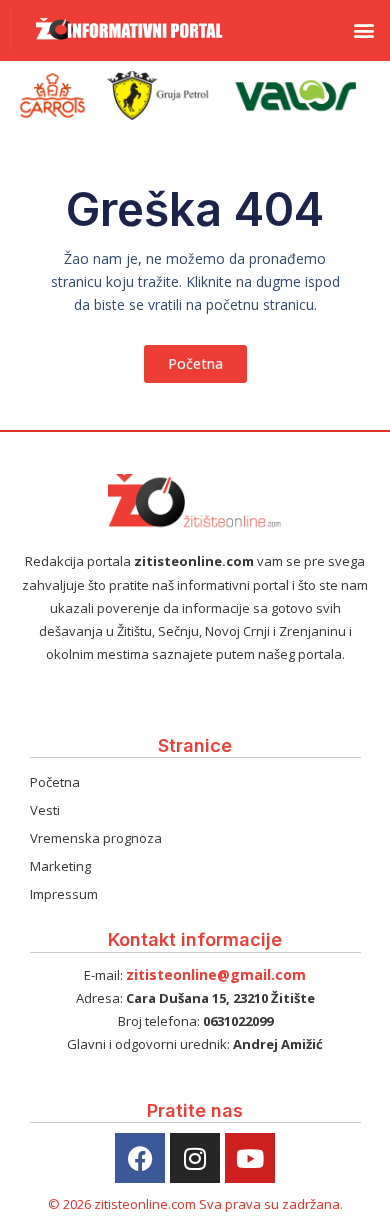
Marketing (60, 866)
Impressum (64, 894)
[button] (363, 30)
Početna (55, 782)
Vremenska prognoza (96, 838)
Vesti (45, 810)
